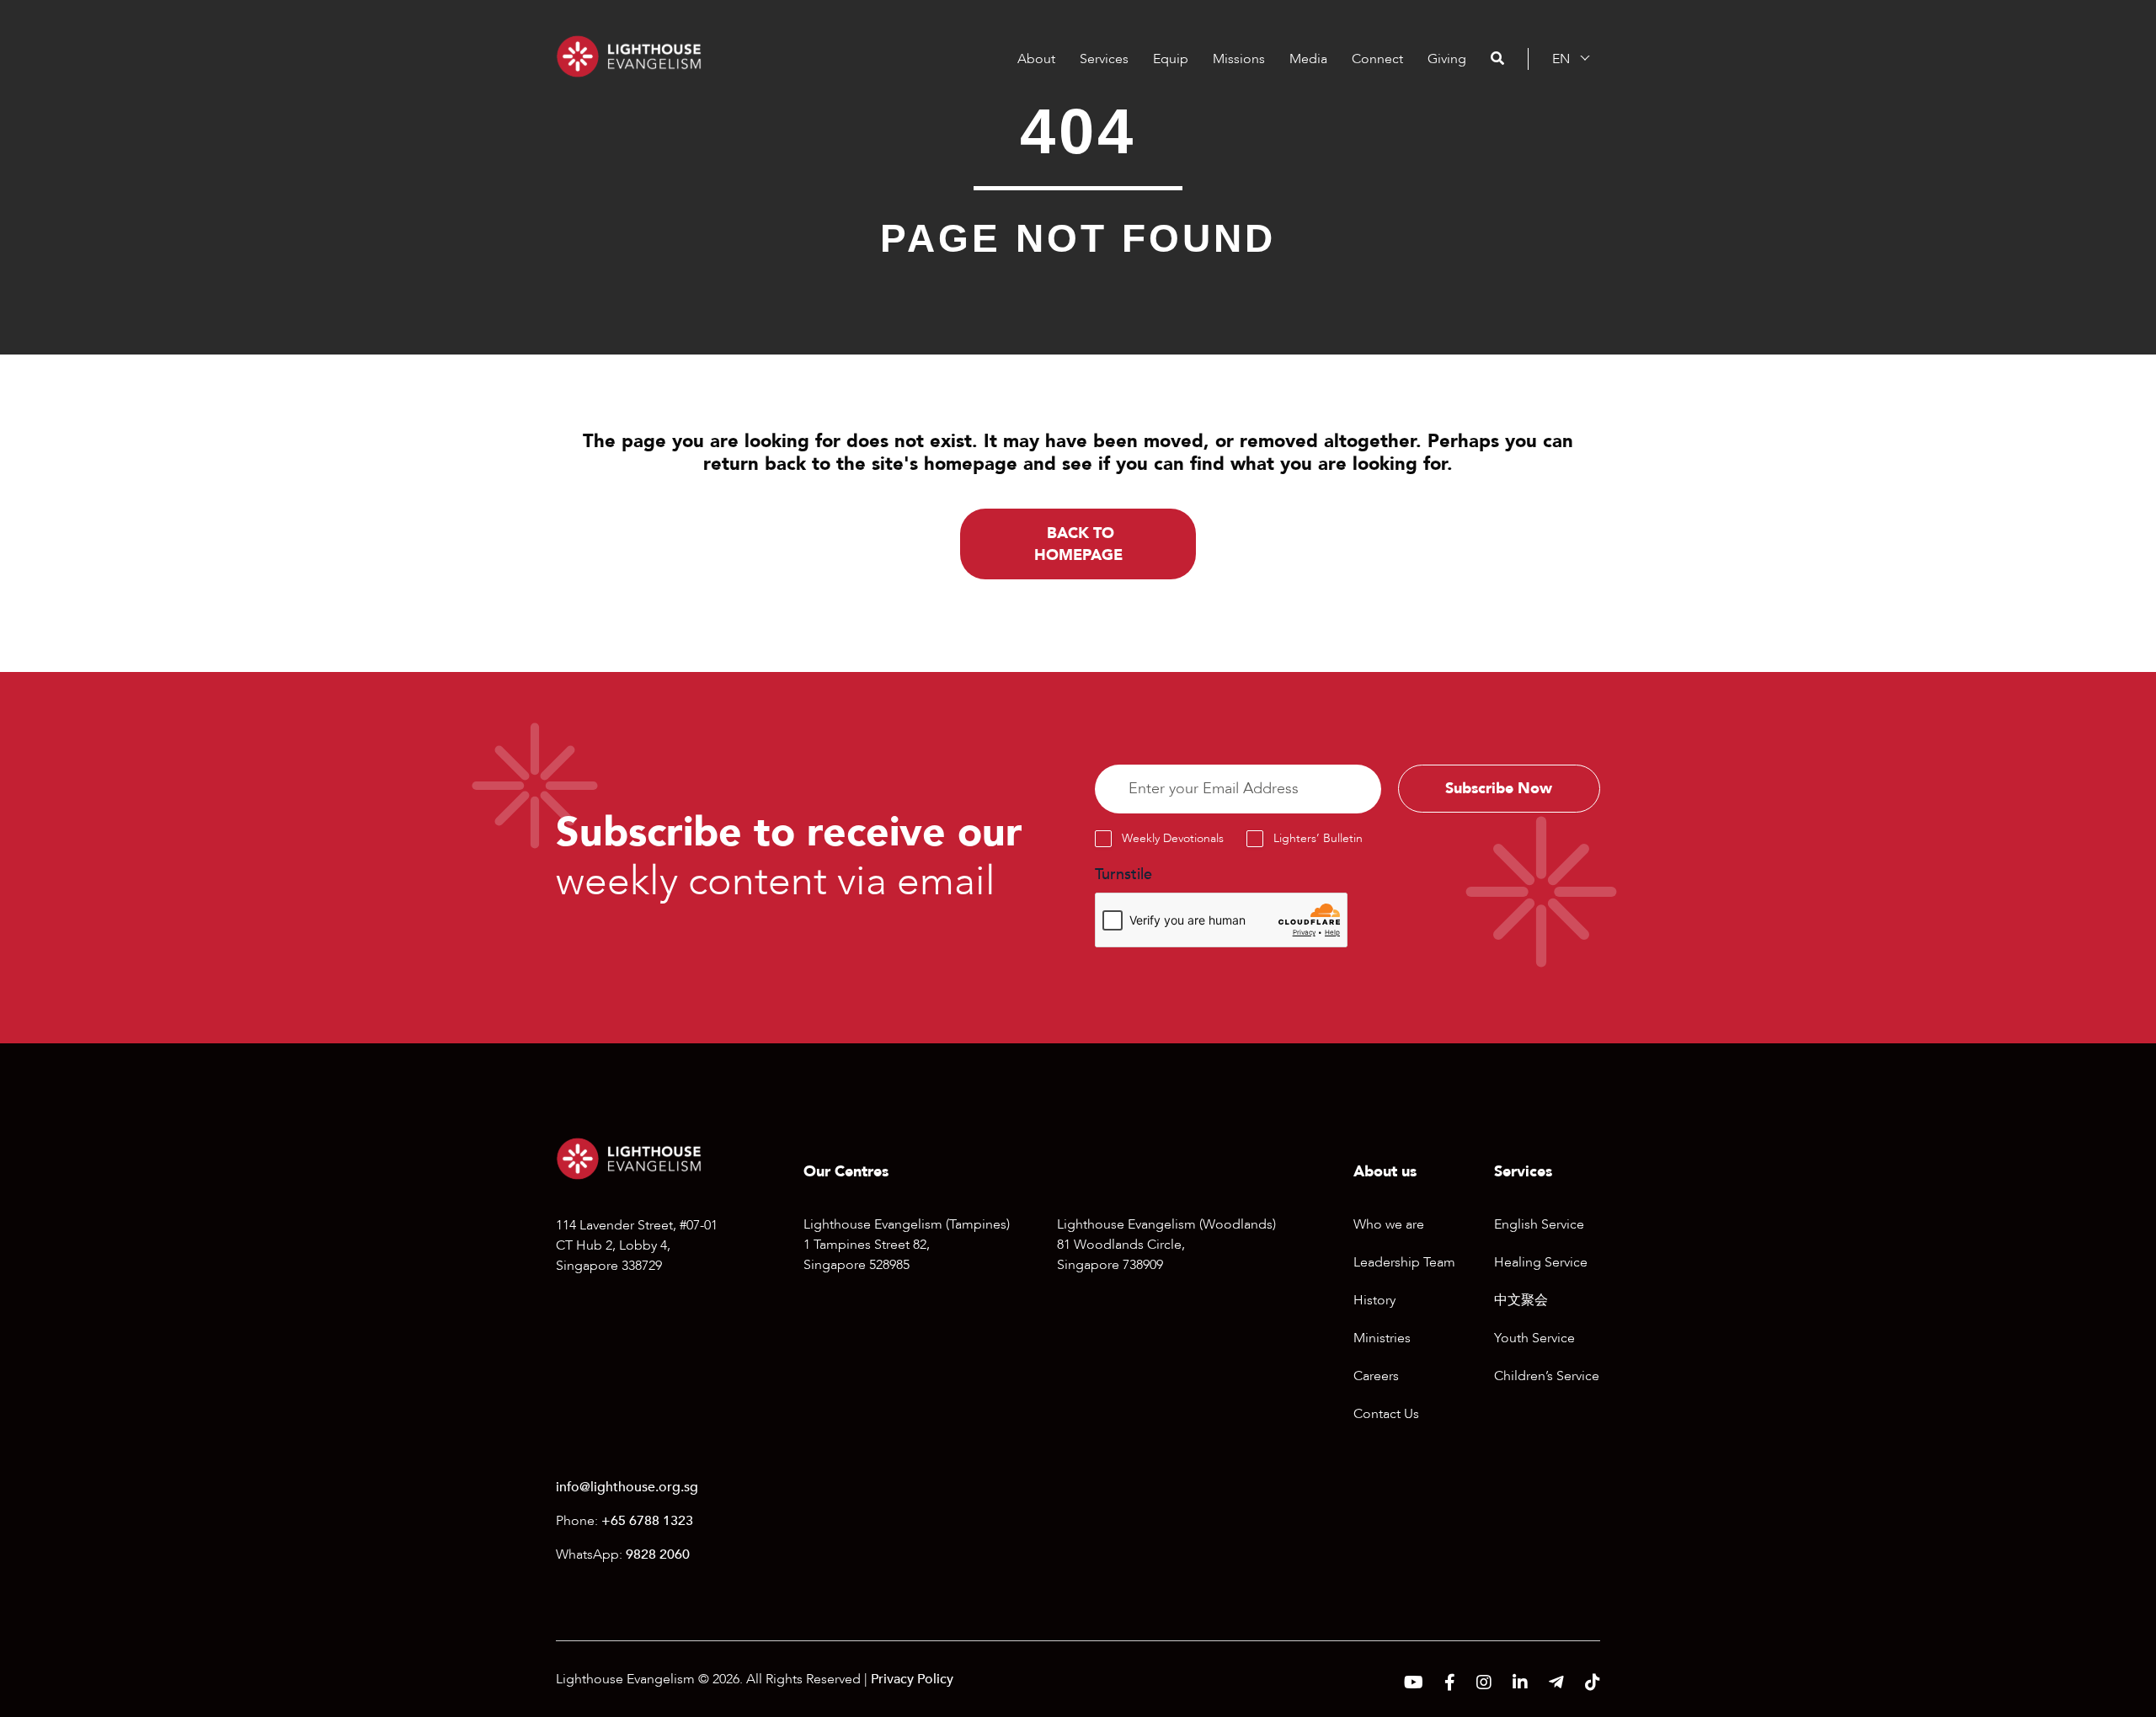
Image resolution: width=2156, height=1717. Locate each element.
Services (1104, 59)
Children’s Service (1547, 1376)
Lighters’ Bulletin (1318, 838)
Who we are (1389, 1224)
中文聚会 (1521, 1300)
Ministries (1382, 1338)
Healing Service (1541, 1262)
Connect (1377, 59)
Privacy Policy (912, 1679)
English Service (1539, 1224)
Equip (1171, 59)
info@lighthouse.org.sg (627, 1487)
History (1374, 1300)
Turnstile (1123, 874)
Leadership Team (1404, 1262)
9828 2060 (658, 1554)
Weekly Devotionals (1173, 838)
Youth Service (1534, 1338)
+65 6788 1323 (647, 1521)
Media (1308, 59)
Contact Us (1386, 1414)
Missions (1239, 59)
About (1036, 59)
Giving (1447, 59)
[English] (1561, 59)
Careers (1376, 1376)
